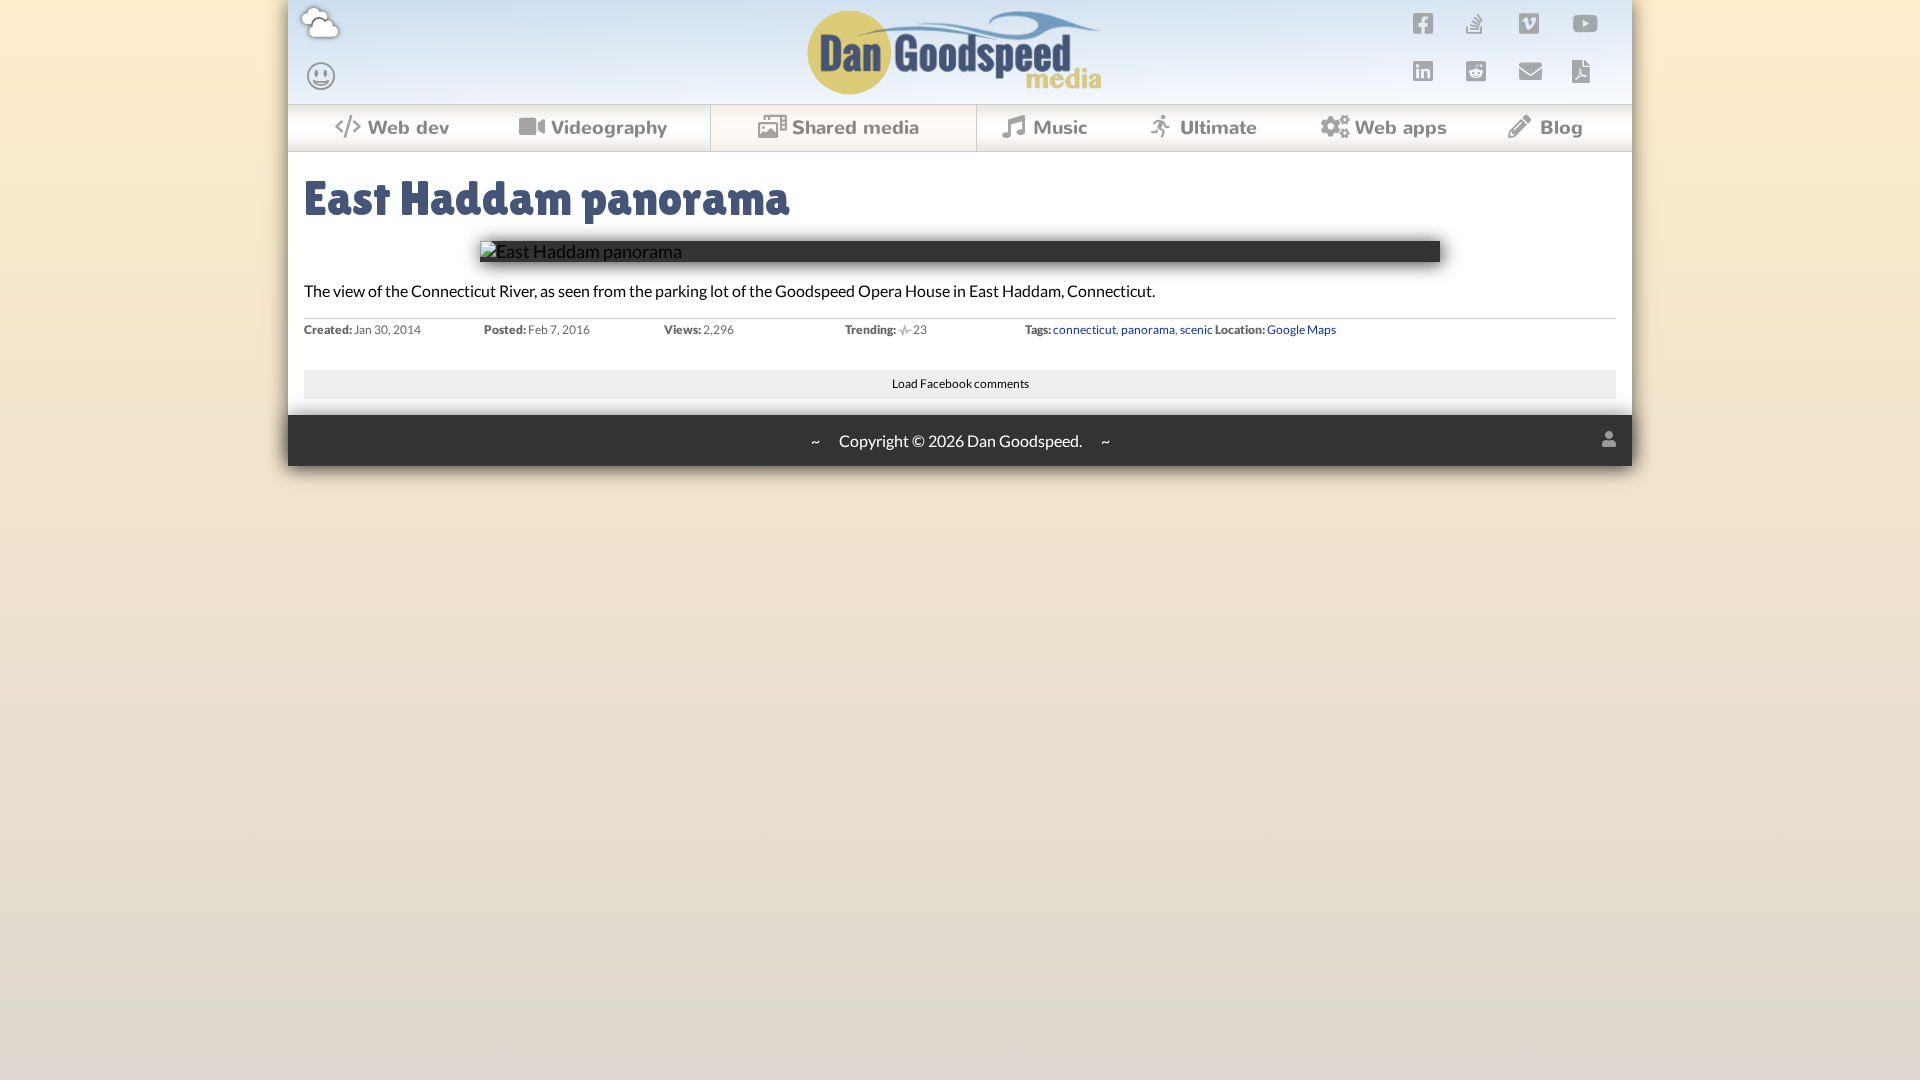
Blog (1561, 128)
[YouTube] (1585, 23)
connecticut (1084, 329)
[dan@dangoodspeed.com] (1531, 71)
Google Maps (1301, 329)
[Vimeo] (1529, 23)
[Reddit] (1476, 71)
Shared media (855, 128)
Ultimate (1218, 128)
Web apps (1401, 128)
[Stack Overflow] (1475, 23)
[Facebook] (1423, 23)
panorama (1148, 329)
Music (1060, 128)
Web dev (408, 128)
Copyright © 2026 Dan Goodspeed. (960, 440)
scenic (1196, 329)
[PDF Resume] (1581, 71)
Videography (609, 128)
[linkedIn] (1423, 71)
